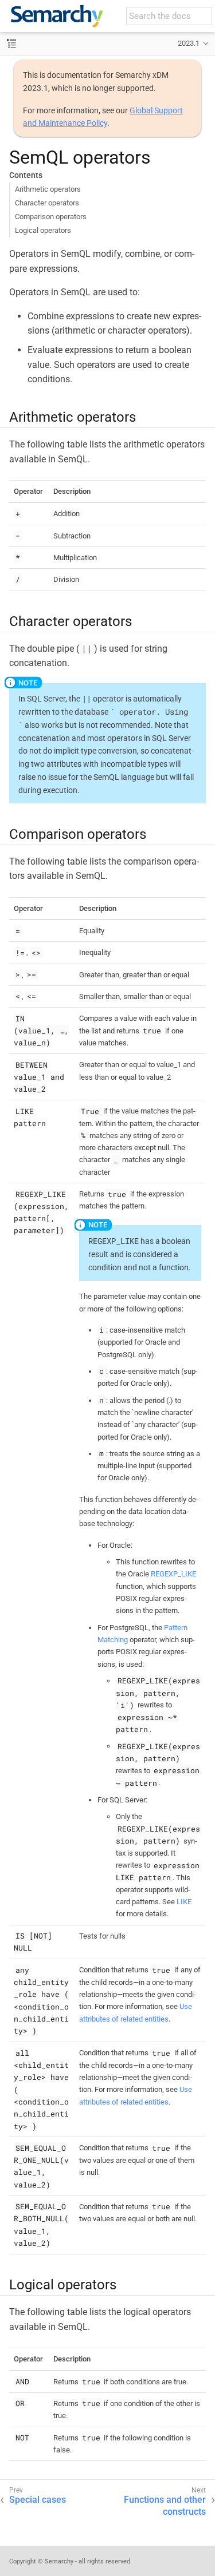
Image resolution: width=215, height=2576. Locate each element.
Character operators (47, 203)
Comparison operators (51, 217)
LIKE (184, 1902)
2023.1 (189, 43)
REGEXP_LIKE (173, 1574)
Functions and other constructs (165, 2506)
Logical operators (43, 230)
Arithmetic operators (48, 189)
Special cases (38, 2500)
